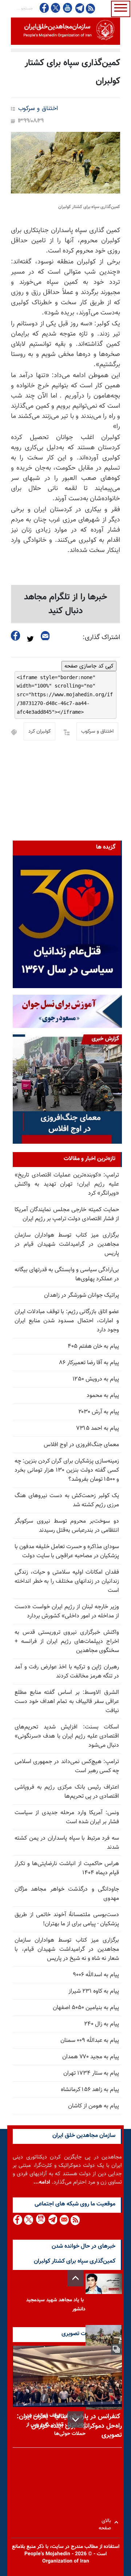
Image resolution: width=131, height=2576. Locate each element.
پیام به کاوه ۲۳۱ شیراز (94, 1991)
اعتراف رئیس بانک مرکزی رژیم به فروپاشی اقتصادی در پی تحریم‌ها (67, 1792)
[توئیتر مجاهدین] (56, 8)
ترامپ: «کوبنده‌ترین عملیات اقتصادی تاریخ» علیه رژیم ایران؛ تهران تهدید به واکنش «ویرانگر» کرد (67, 1184)
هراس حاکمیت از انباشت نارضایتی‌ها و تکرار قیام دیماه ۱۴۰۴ (67, 1868)
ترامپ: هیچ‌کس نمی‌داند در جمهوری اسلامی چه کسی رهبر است (67, 1766)
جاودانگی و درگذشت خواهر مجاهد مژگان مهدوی (67, 1894)
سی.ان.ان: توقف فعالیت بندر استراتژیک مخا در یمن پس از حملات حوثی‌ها (55, 2425)
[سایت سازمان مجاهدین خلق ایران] (65, 31)
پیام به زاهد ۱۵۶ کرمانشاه (90, 2090)
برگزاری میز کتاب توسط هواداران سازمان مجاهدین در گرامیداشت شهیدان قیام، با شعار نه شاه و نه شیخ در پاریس (67, 1949)
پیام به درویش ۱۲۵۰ (96, 1379)
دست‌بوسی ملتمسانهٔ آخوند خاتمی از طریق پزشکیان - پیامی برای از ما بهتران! (67, 1919)
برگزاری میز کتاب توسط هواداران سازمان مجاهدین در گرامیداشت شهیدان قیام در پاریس (67, 1244)
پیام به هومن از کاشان (94, 2106)
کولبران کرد (39, 732)
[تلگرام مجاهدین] (79, 8)
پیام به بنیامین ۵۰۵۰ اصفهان (86, 2008)
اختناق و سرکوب (38, 109)
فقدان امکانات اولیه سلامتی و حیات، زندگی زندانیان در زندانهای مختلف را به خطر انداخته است (67, 1581)
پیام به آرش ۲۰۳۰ (99, 1412)
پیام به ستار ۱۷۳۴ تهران (91, 2073)
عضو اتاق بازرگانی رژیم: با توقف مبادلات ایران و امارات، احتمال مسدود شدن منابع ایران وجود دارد (67, 1321)
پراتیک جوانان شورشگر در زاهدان (82, 1295)
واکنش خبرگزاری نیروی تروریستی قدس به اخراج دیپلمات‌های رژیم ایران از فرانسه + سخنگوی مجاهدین (67, 1642)
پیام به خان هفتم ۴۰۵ (93, 1346)
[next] (76, 2420)
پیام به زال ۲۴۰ (102, 2024)
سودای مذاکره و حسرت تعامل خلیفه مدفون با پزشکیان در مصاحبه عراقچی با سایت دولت (67, 1551)
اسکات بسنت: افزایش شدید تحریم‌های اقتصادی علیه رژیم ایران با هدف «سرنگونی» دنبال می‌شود (67, 1736)
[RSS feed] (90, 8)
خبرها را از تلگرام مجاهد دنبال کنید (66, 604)
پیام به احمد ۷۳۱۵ (98, 1428)
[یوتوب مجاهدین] (67, 8)
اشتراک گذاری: (101, 638)
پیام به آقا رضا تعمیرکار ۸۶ (89, 1363)
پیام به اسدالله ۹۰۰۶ (96, 1975)
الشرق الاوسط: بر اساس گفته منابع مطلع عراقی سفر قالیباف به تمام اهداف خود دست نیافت (67, 1702)
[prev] (76, 2278)
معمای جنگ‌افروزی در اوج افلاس (81, 1445)
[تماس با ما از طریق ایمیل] (64, 2220)
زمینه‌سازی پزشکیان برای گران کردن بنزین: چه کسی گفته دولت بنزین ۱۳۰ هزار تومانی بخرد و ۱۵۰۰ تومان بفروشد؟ (67, 1470)
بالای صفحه (106, 2522)
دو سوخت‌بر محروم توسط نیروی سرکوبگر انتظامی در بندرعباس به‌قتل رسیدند (67, 1526)
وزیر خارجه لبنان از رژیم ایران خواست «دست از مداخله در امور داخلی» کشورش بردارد (67, 1612)
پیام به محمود (103, 1396)
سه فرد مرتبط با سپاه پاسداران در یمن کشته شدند (67, 1843)
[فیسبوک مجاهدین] (44, 8)
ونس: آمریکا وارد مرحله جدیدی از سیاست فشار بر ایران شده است (67, 1817)
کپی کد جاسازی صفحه (89, 666)
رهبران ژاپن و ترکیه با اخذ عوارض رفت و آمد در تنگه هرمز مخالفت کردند (67, 1672)
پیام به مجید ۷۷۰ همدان (91, 2057)
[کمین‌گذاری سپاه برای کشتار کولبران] (65, 163)
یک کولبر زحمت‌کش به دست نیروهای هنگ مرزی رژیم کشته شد (67, 1500)
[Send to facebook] (16, 636)
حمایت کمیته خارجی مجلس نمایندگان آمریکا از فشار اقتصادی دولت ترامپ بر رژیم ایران (67, 1214)
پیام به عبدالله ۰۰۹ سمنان (90, 2041)
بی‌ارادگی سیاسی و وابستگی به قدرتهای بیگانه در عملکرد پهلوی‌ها (67, 1275)
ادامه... (42, 2182)
